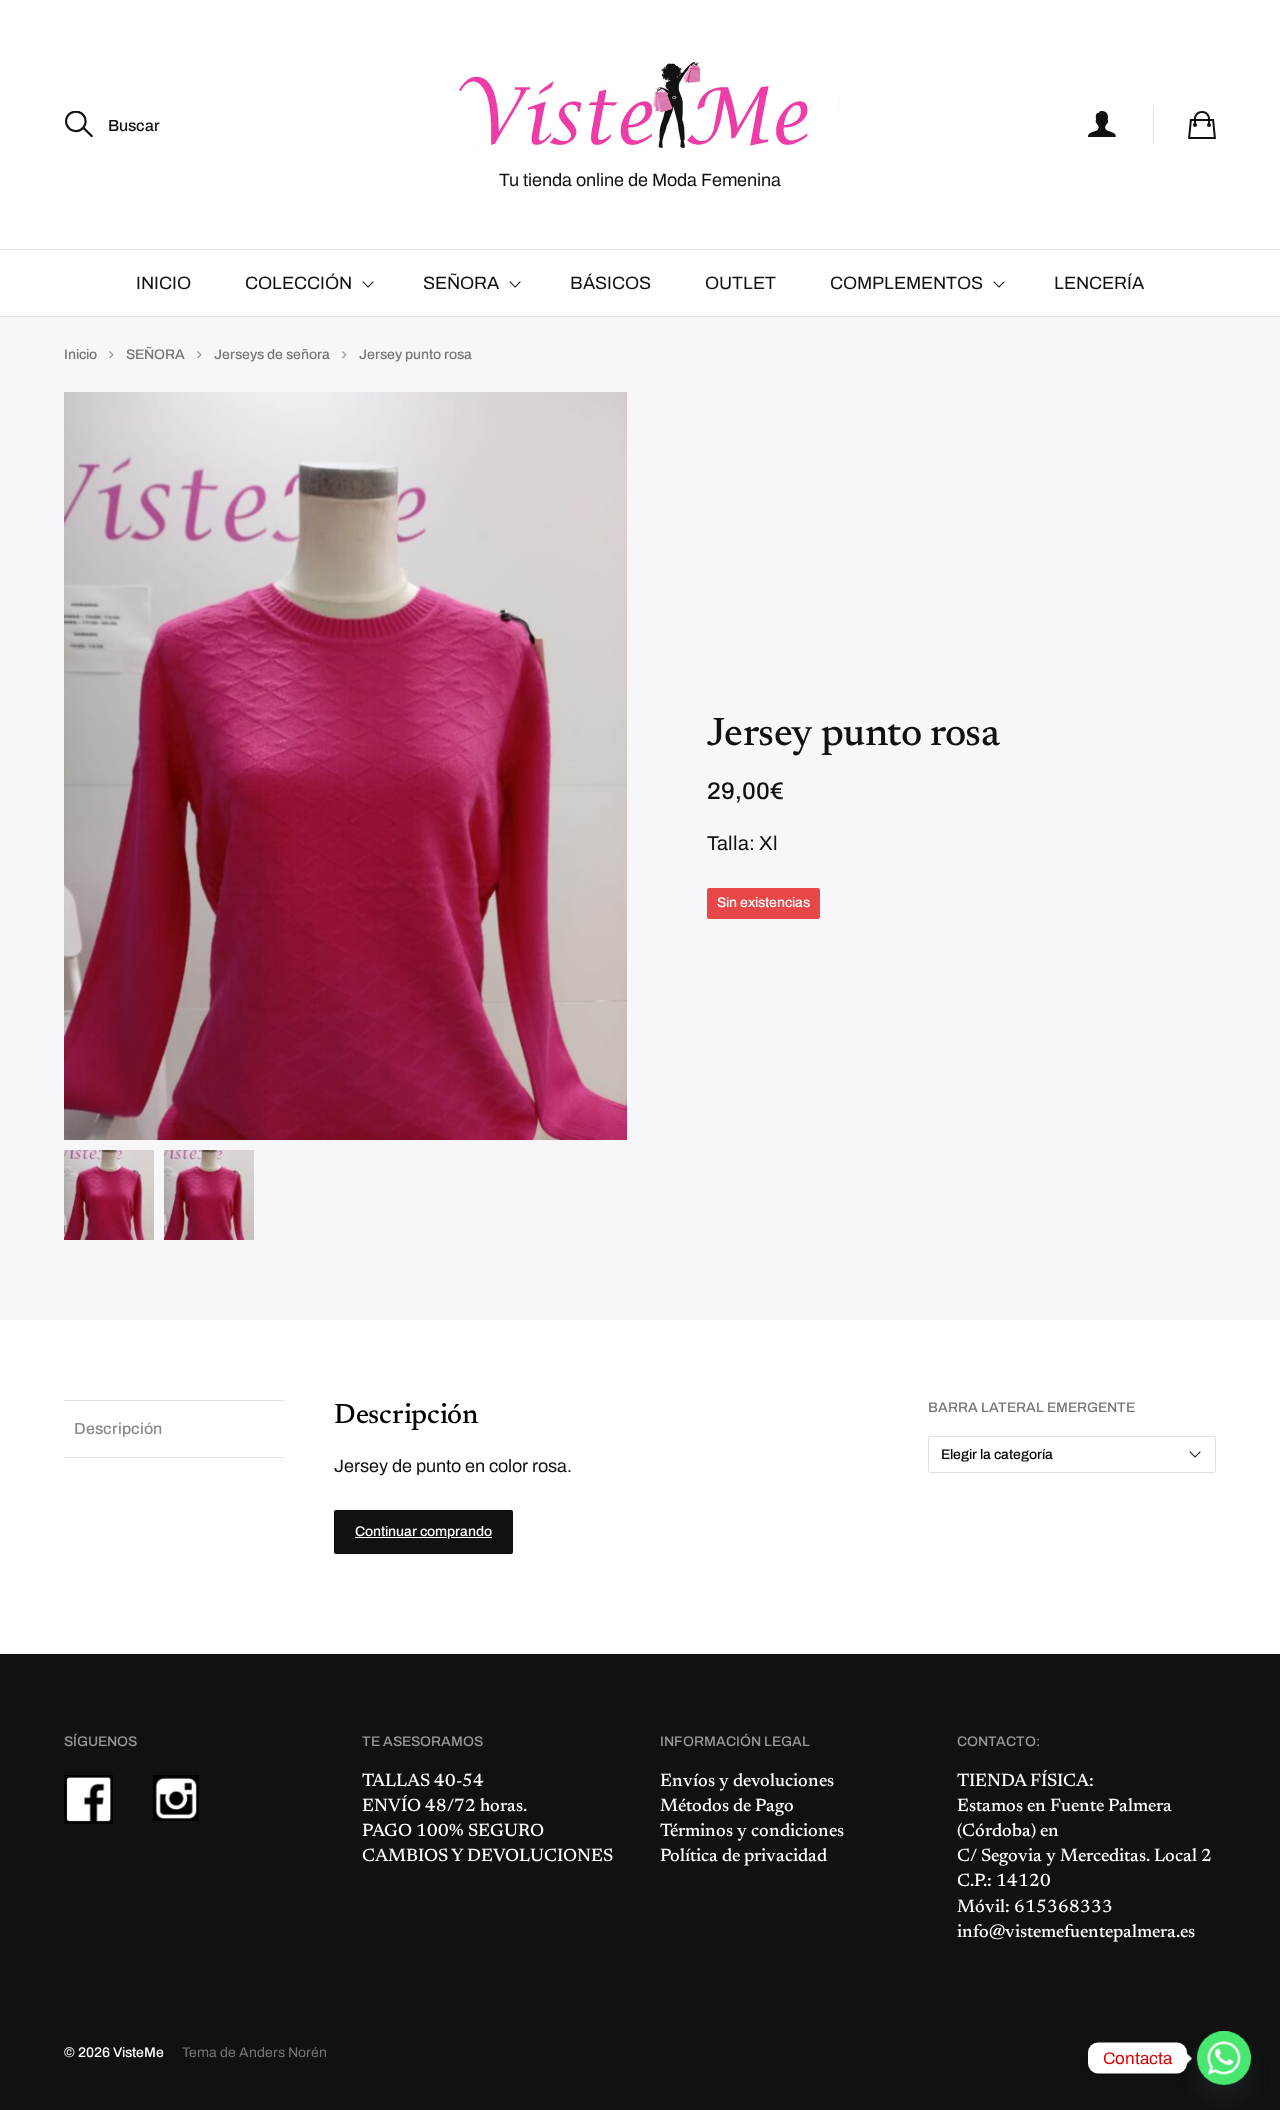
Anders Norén (283, 2052)
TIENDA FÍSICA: (1025, 1782)
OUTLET (740, 283)
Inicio (80, 354)
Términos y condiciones (752, 1832)
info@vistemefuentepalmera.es (1076, 1933)
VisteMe (138, 2052)
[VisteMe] (640, 106)
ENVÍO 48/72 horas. (444, 1807)
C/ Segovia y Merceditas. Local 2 (1084, 1857)
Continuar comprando (423, 1531)
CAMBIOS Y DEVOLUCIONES (487, 1857)
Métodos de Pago (727, 1807)
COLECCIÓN (298, 283)
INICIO (163, 283)
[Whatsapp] (1224, 2058)
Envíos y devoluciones (747, 1782)
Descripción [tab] (118, 1428)
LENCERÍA (1099, 283)
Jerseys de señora (272, 354)
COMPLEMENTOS (906, 283)
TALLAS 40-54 (423, 1782)
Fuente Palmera (1111, 1807)
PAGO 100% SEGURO (453, 1832)
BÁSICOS (610, 283)
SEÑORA (461, 283)
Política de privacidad (743, 1857)
